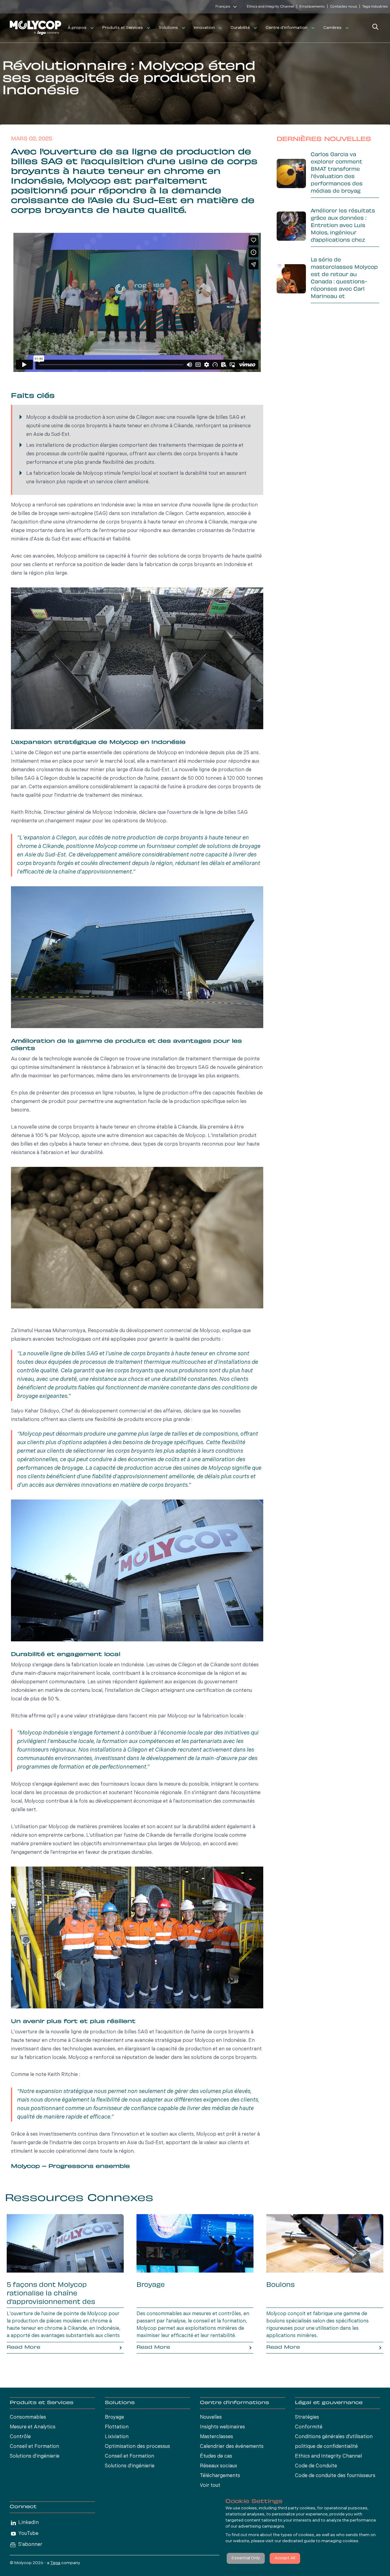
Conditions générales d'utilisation (334, 2437)
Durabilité (240, 28)
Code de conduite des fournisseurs (335, 2476)
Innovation (204, 28)
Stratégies (307, 2417)
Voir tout (210, 2486)
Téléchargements (220, 2476)
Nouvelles (211, 2417)
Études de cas (216, 2456)
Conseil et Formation (34, 2447)
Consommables (28, 2417)
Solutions (168, 28)
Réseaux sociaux (218, 2466)
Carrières (332, 28)
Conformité (309, 2427)
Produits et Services (123, 28)
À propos (77, 28)
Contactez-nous (343, 7)
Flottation (117, 2427)
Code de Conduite (316, 2466)
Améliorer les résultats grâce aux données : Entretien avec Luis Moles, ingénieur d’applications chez (343, 226)
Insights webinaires (222, 2427)
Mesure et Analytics (33, 2427)
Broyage (151, 2285)
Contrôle (20, 2437)
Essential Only (246, 2558)
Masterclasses (216, 2437)
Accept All (285, 2558)
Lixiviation (117, 2437)
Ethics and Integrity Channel (270, 7)
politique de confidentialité (326, 2447)
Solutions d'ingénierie (35, 2456)
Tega (55, 2563)
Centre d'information (287, 28)
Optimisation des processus (137, 2447)
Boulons (280, 2285)
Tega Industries (375, 7)
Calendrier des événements (232, 2447)
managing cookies (340, 2541)
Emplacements (312, 7)
